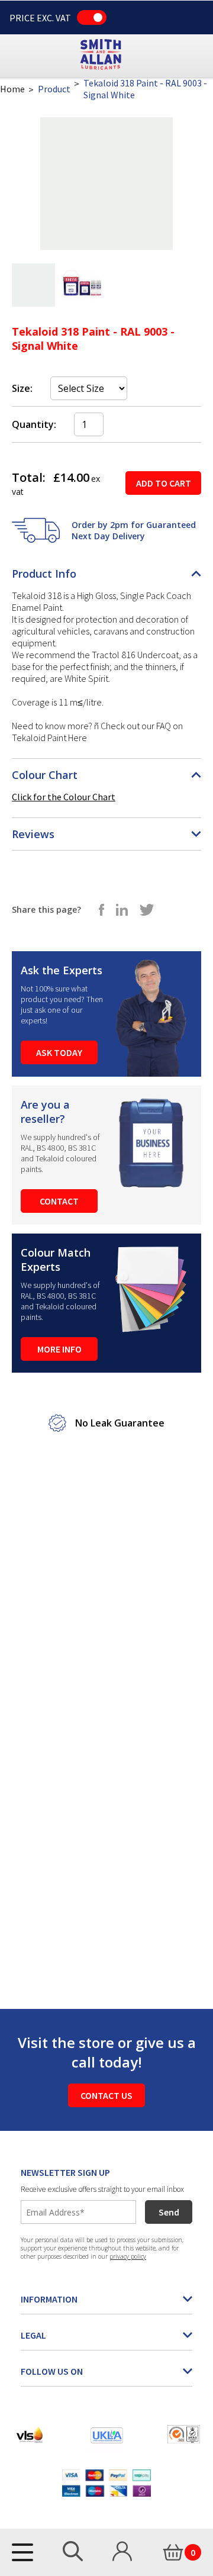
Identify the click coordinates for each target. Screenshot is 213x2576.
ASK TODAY (59, 1052)
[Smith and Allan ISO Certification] (184, 2435)
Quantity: (34, 424)
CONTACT (59, 1201)
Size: (22, 388)
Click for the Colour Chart (64, 797)
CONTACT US (106, 2095)
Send (169, 2212)
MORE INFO (59, 1349)
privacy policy (128, 2256)
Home (12, 89)
